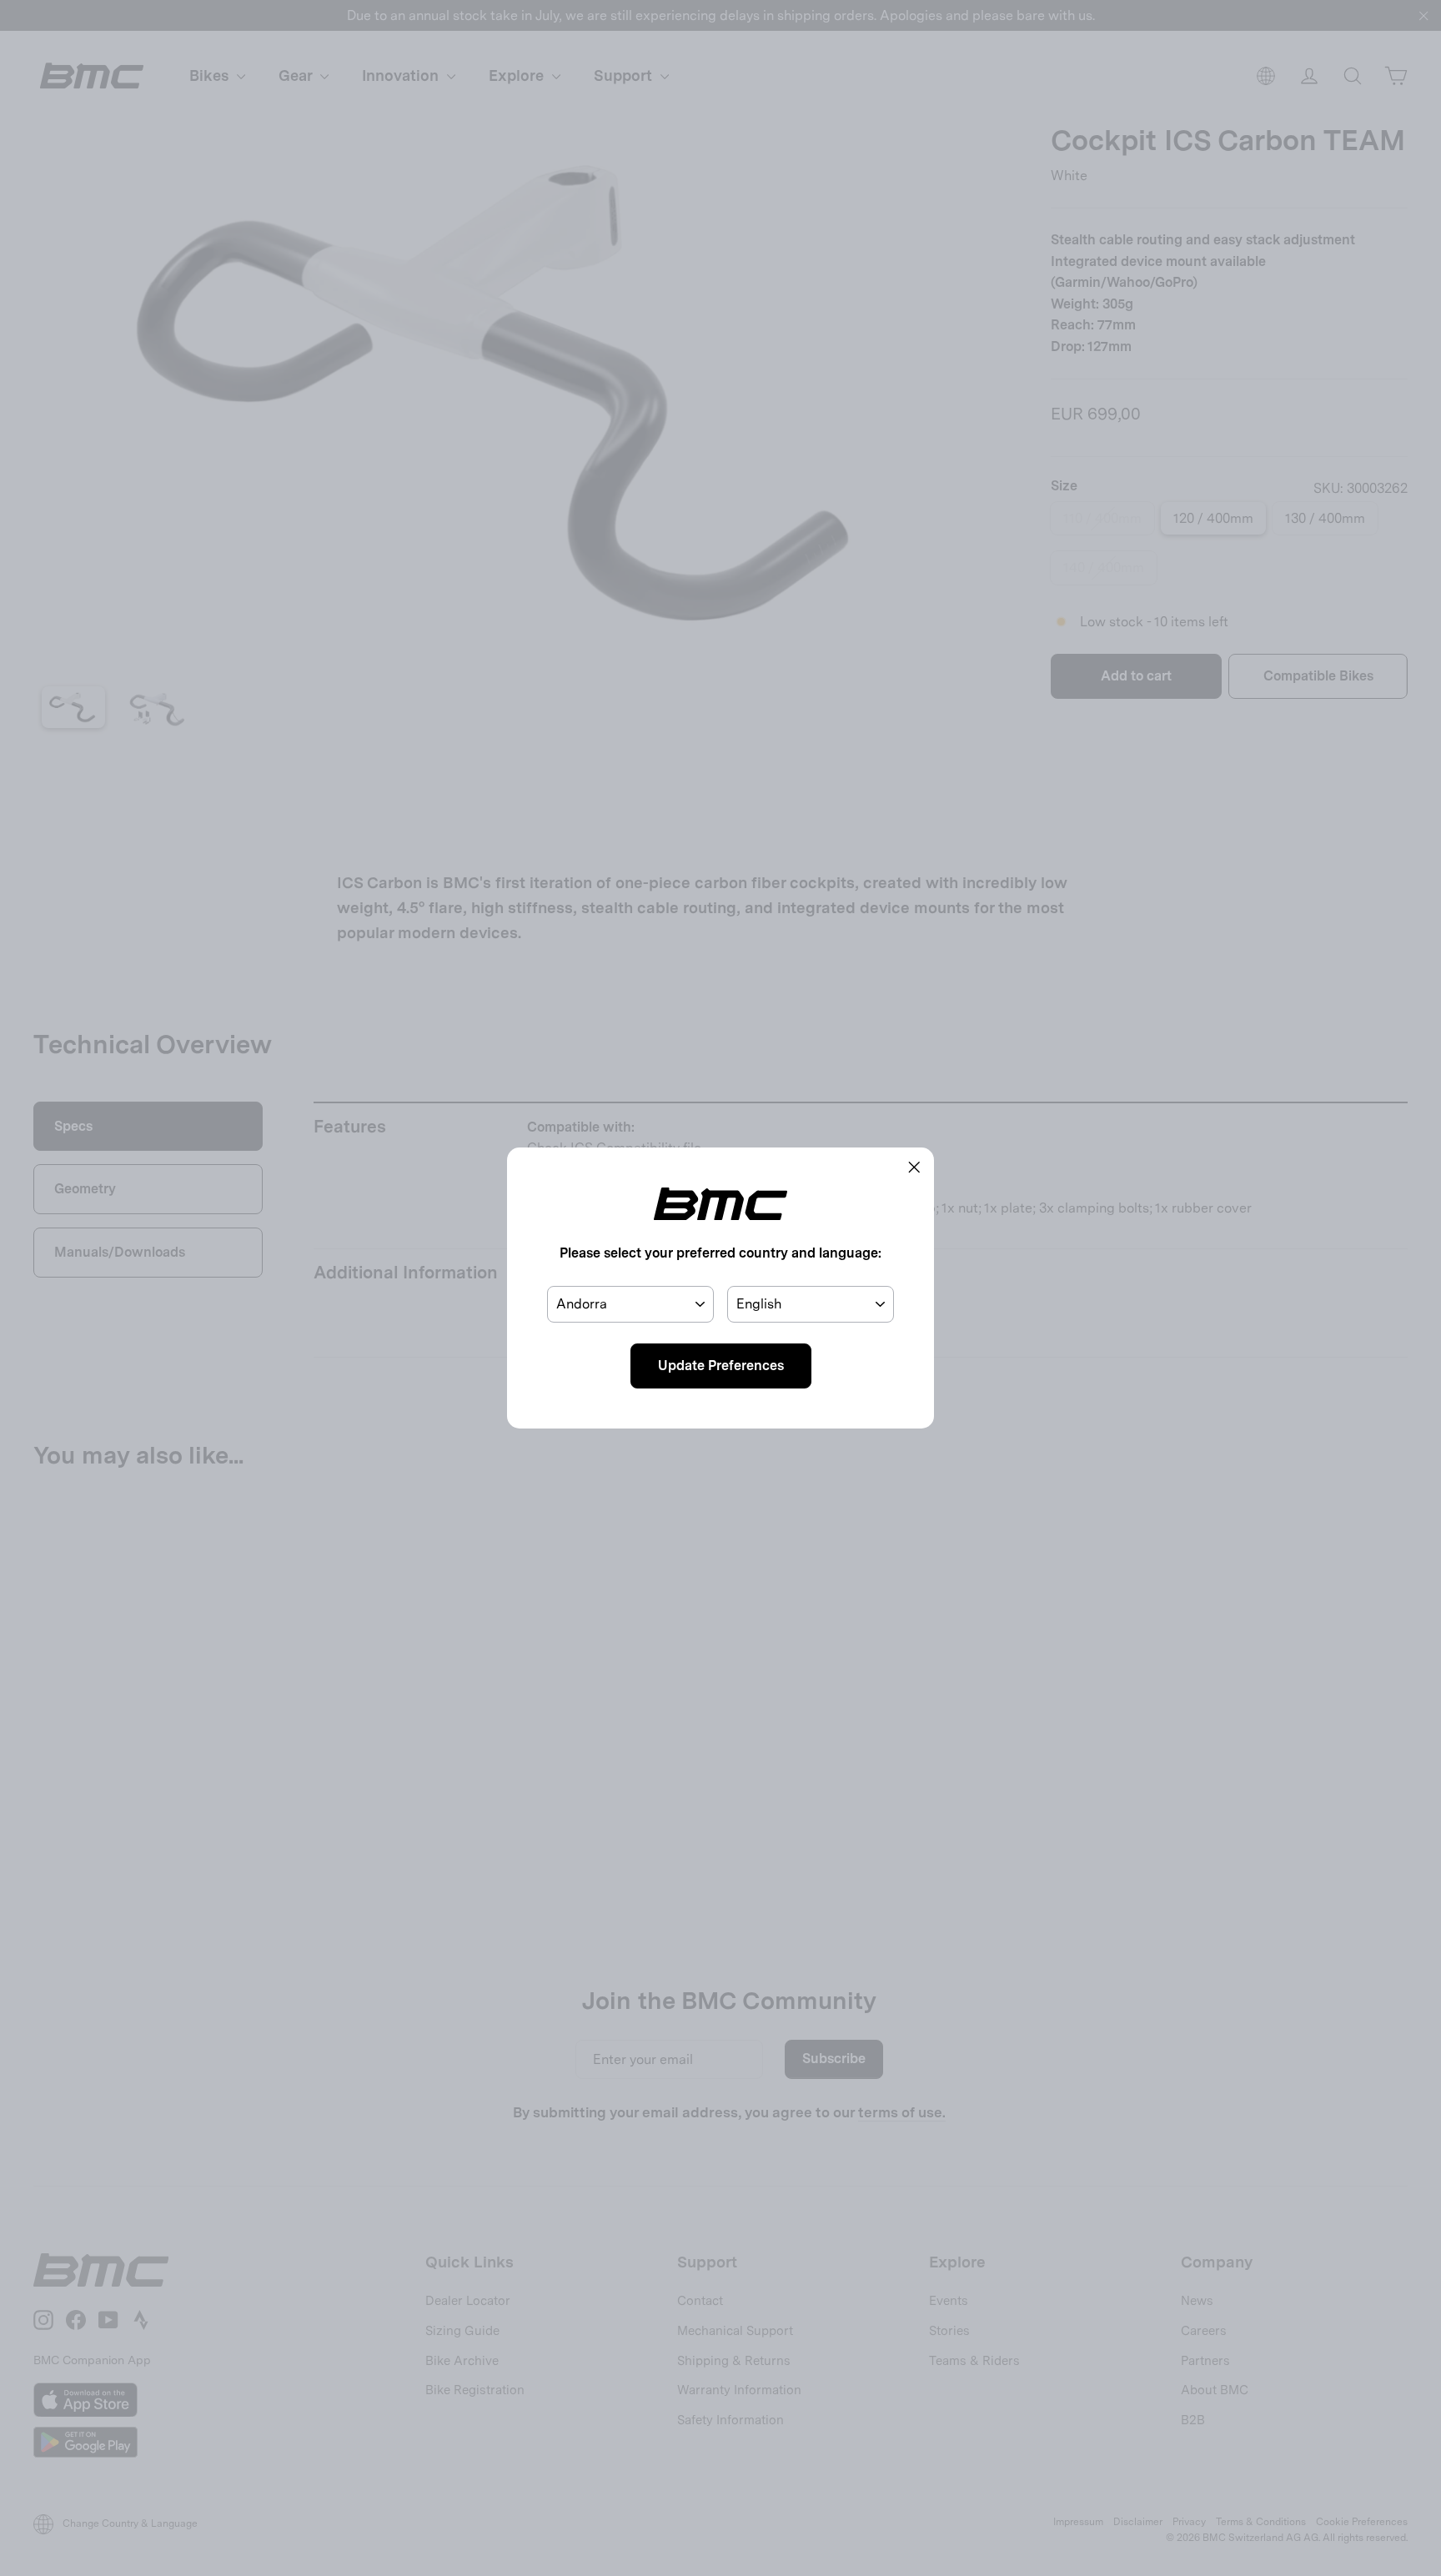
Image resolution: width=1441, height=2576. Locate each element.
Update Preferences (721, 1366)
